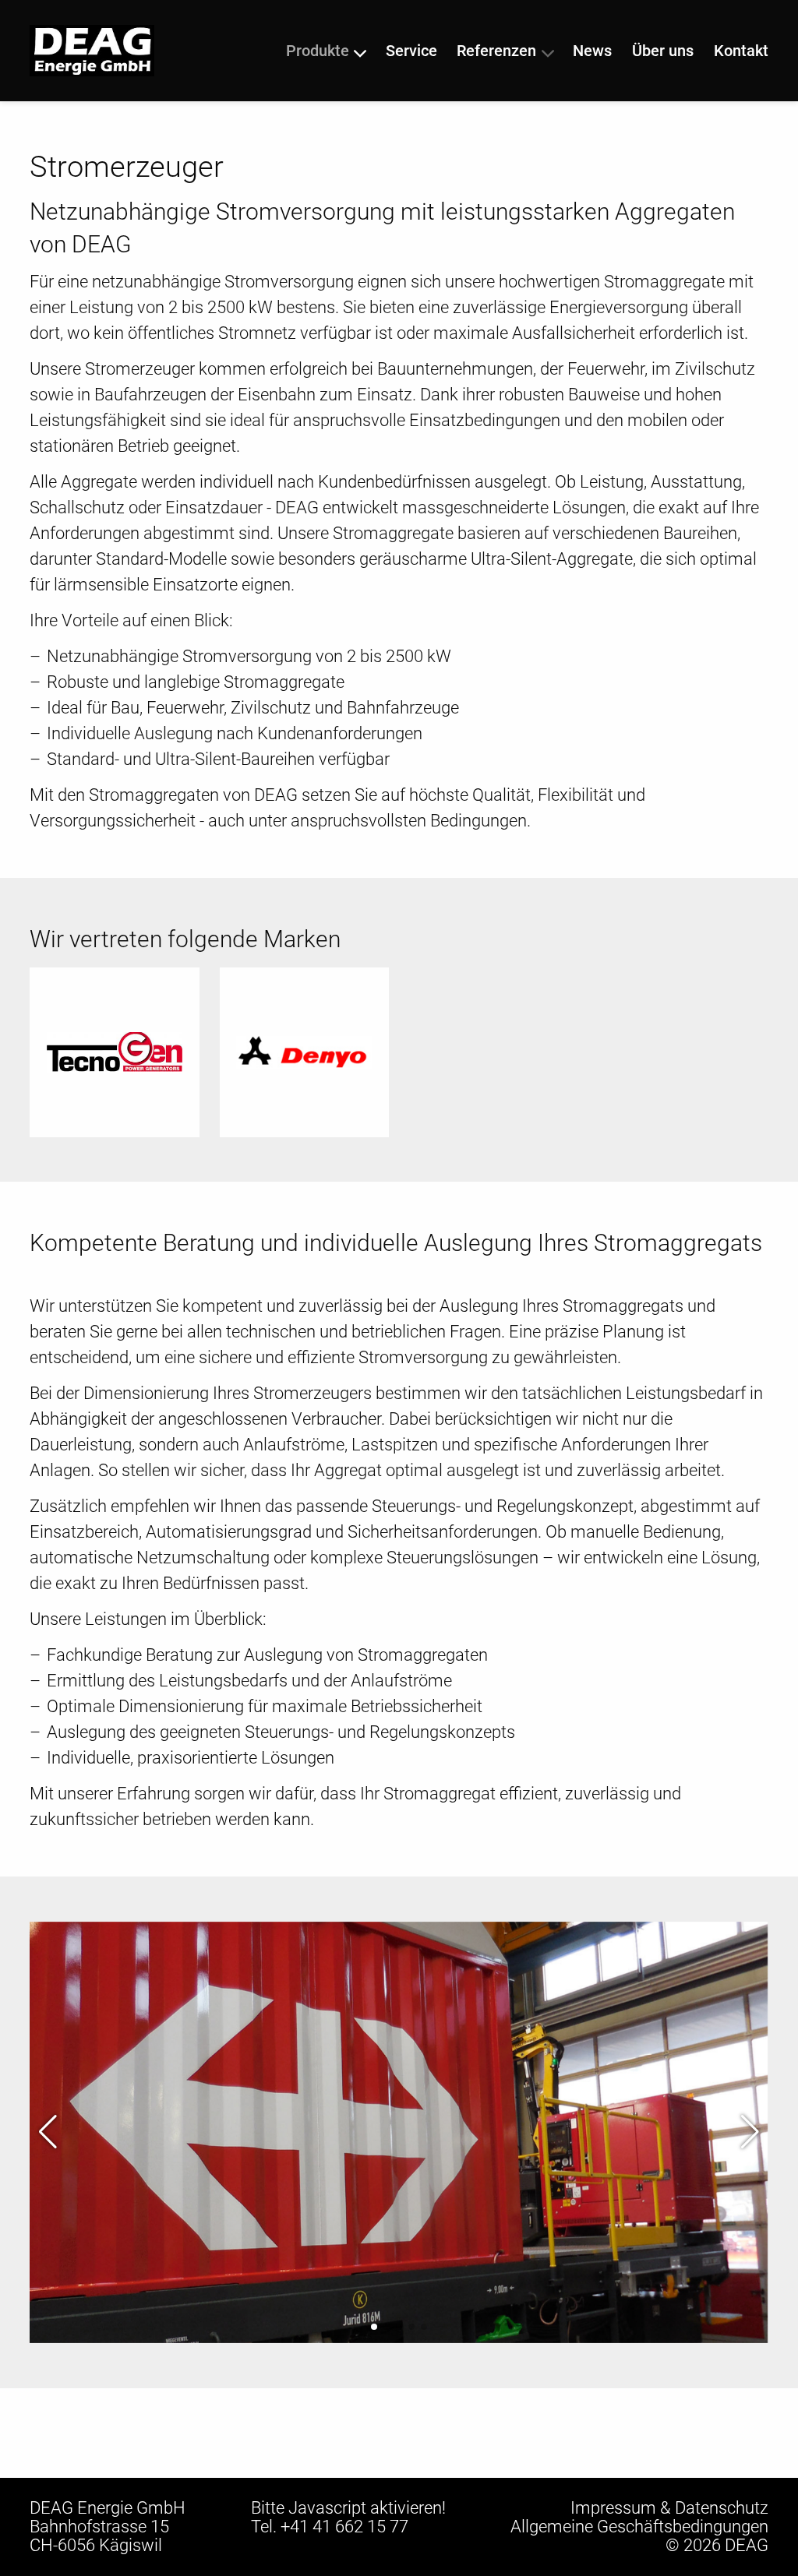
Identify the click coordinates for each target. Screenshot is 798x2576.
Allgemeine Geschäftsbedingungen (639, 2527)
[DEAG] (92, 49)
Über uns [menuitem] (663, 51)
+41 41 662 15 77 (344, 2527)
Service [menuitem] (411, 51)
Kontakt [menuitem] (741, 51)
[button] (374, 2327)
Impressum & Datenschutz (669, 2508)
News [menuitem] (592, 51)
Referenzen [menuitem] (496, 51)
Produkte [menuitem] (318, 51)
